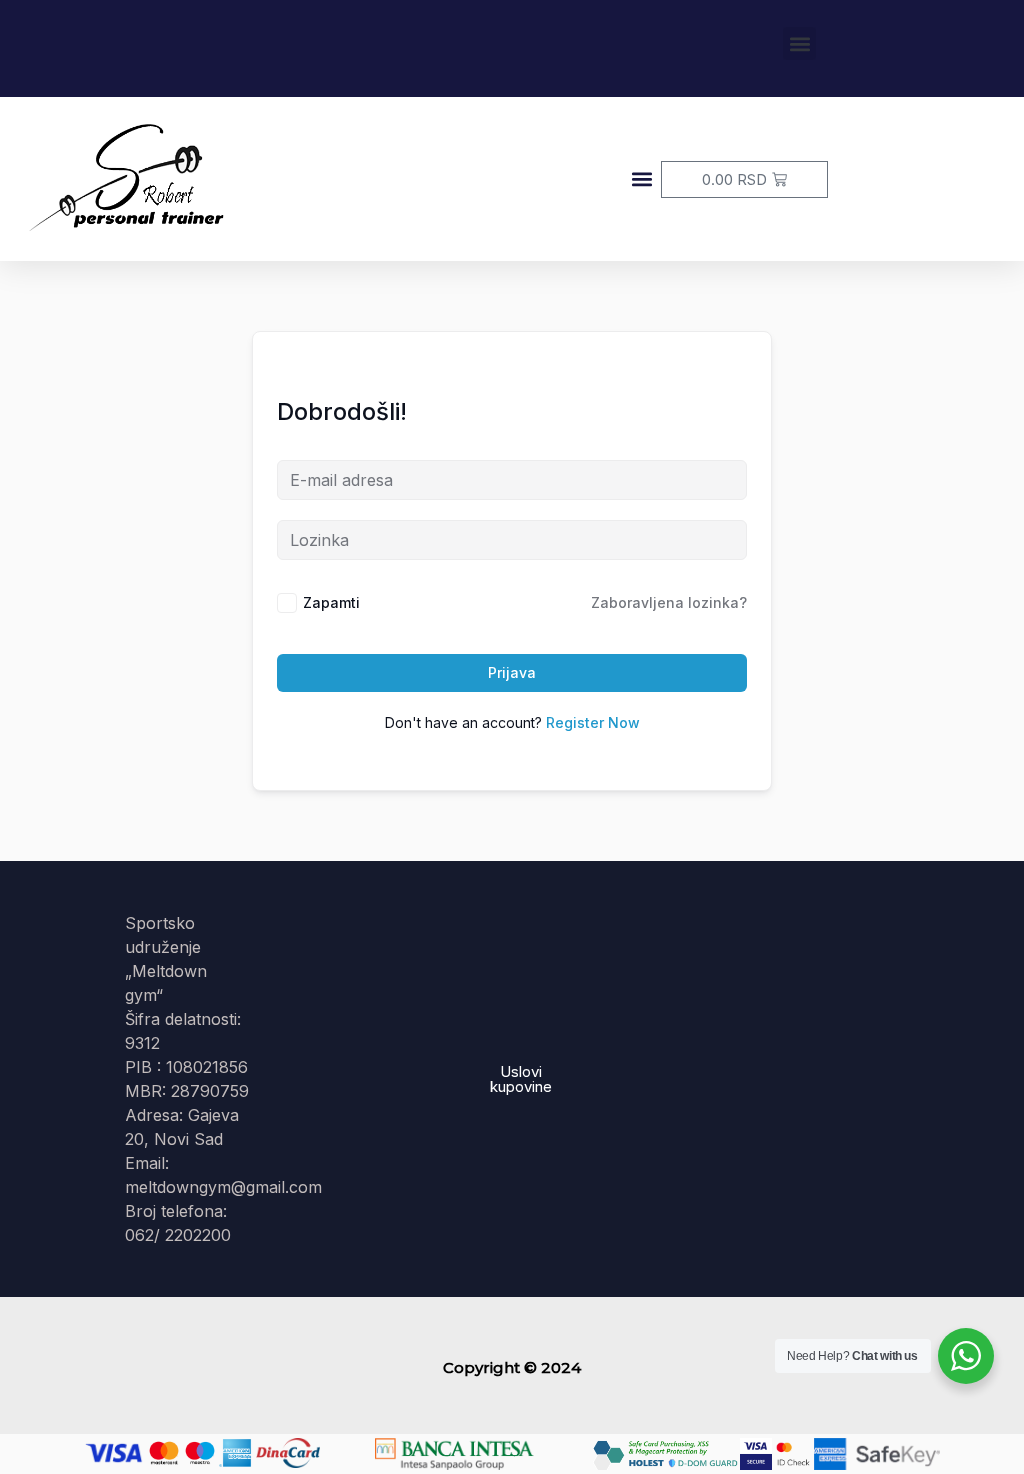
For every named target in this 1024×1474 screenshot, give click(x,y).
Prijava (512, 672)
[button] (799, 43)
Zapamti (331, 602)
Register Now (593, 722)
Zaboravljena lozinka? (669, 602)
